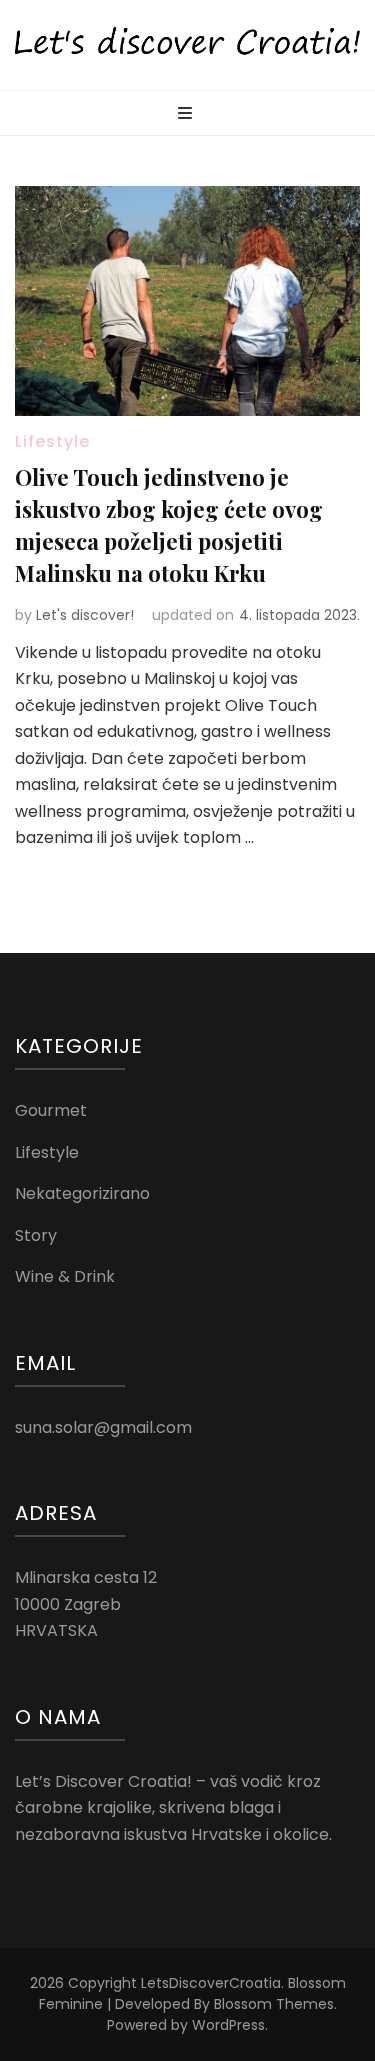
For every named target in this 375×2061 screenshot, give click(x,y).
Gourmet (51, 1110)
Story (36, 1235)
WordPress (228, 2025)
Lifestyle (52, 441)
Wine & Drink (65, 1276)
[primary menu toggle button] (187, 114)
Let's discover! (85, 615)
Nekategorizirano (82, 1193)
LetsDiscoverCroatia (211, 1983)
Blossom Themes (274, 2004)
